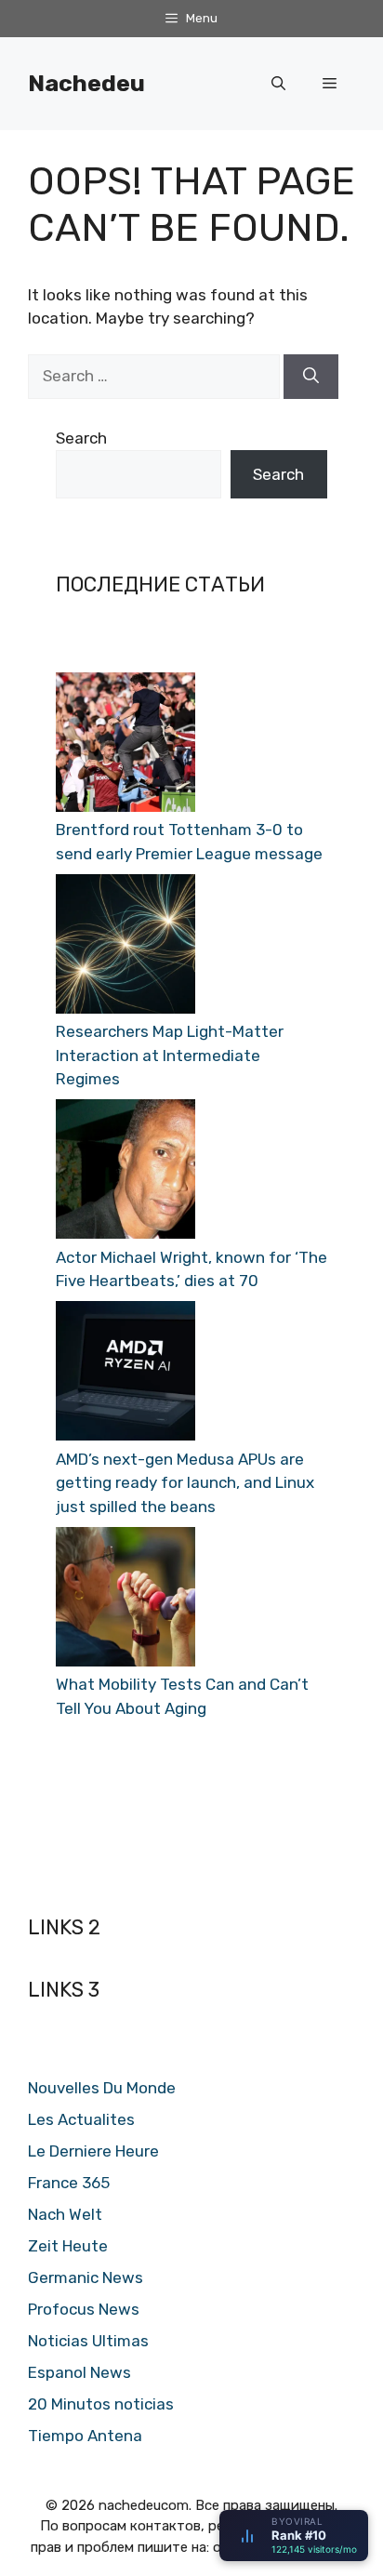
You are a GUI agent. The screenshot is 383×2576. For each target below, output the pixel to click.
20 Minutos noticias (101, 2404)
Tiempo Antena (85, 2436)
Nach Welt (65, 2214)
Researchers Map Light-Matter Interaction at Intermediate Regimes (170, 1055)
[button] (278, 84)
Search (81, 438)
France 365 (69, 2183)
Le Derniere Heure (93, 2151)
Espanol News (79, 2372)
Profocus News (84, 2309)
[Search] (311, 377)
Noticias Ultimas (88, 2341)
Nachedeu (86, 83)
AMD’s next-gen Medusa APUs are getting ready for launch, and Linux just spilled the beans (185, 1483)
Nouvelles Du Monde (102, 2088)
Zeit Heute (68, 2246)
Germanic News (86, 2277)
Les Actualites (81, 2119)
